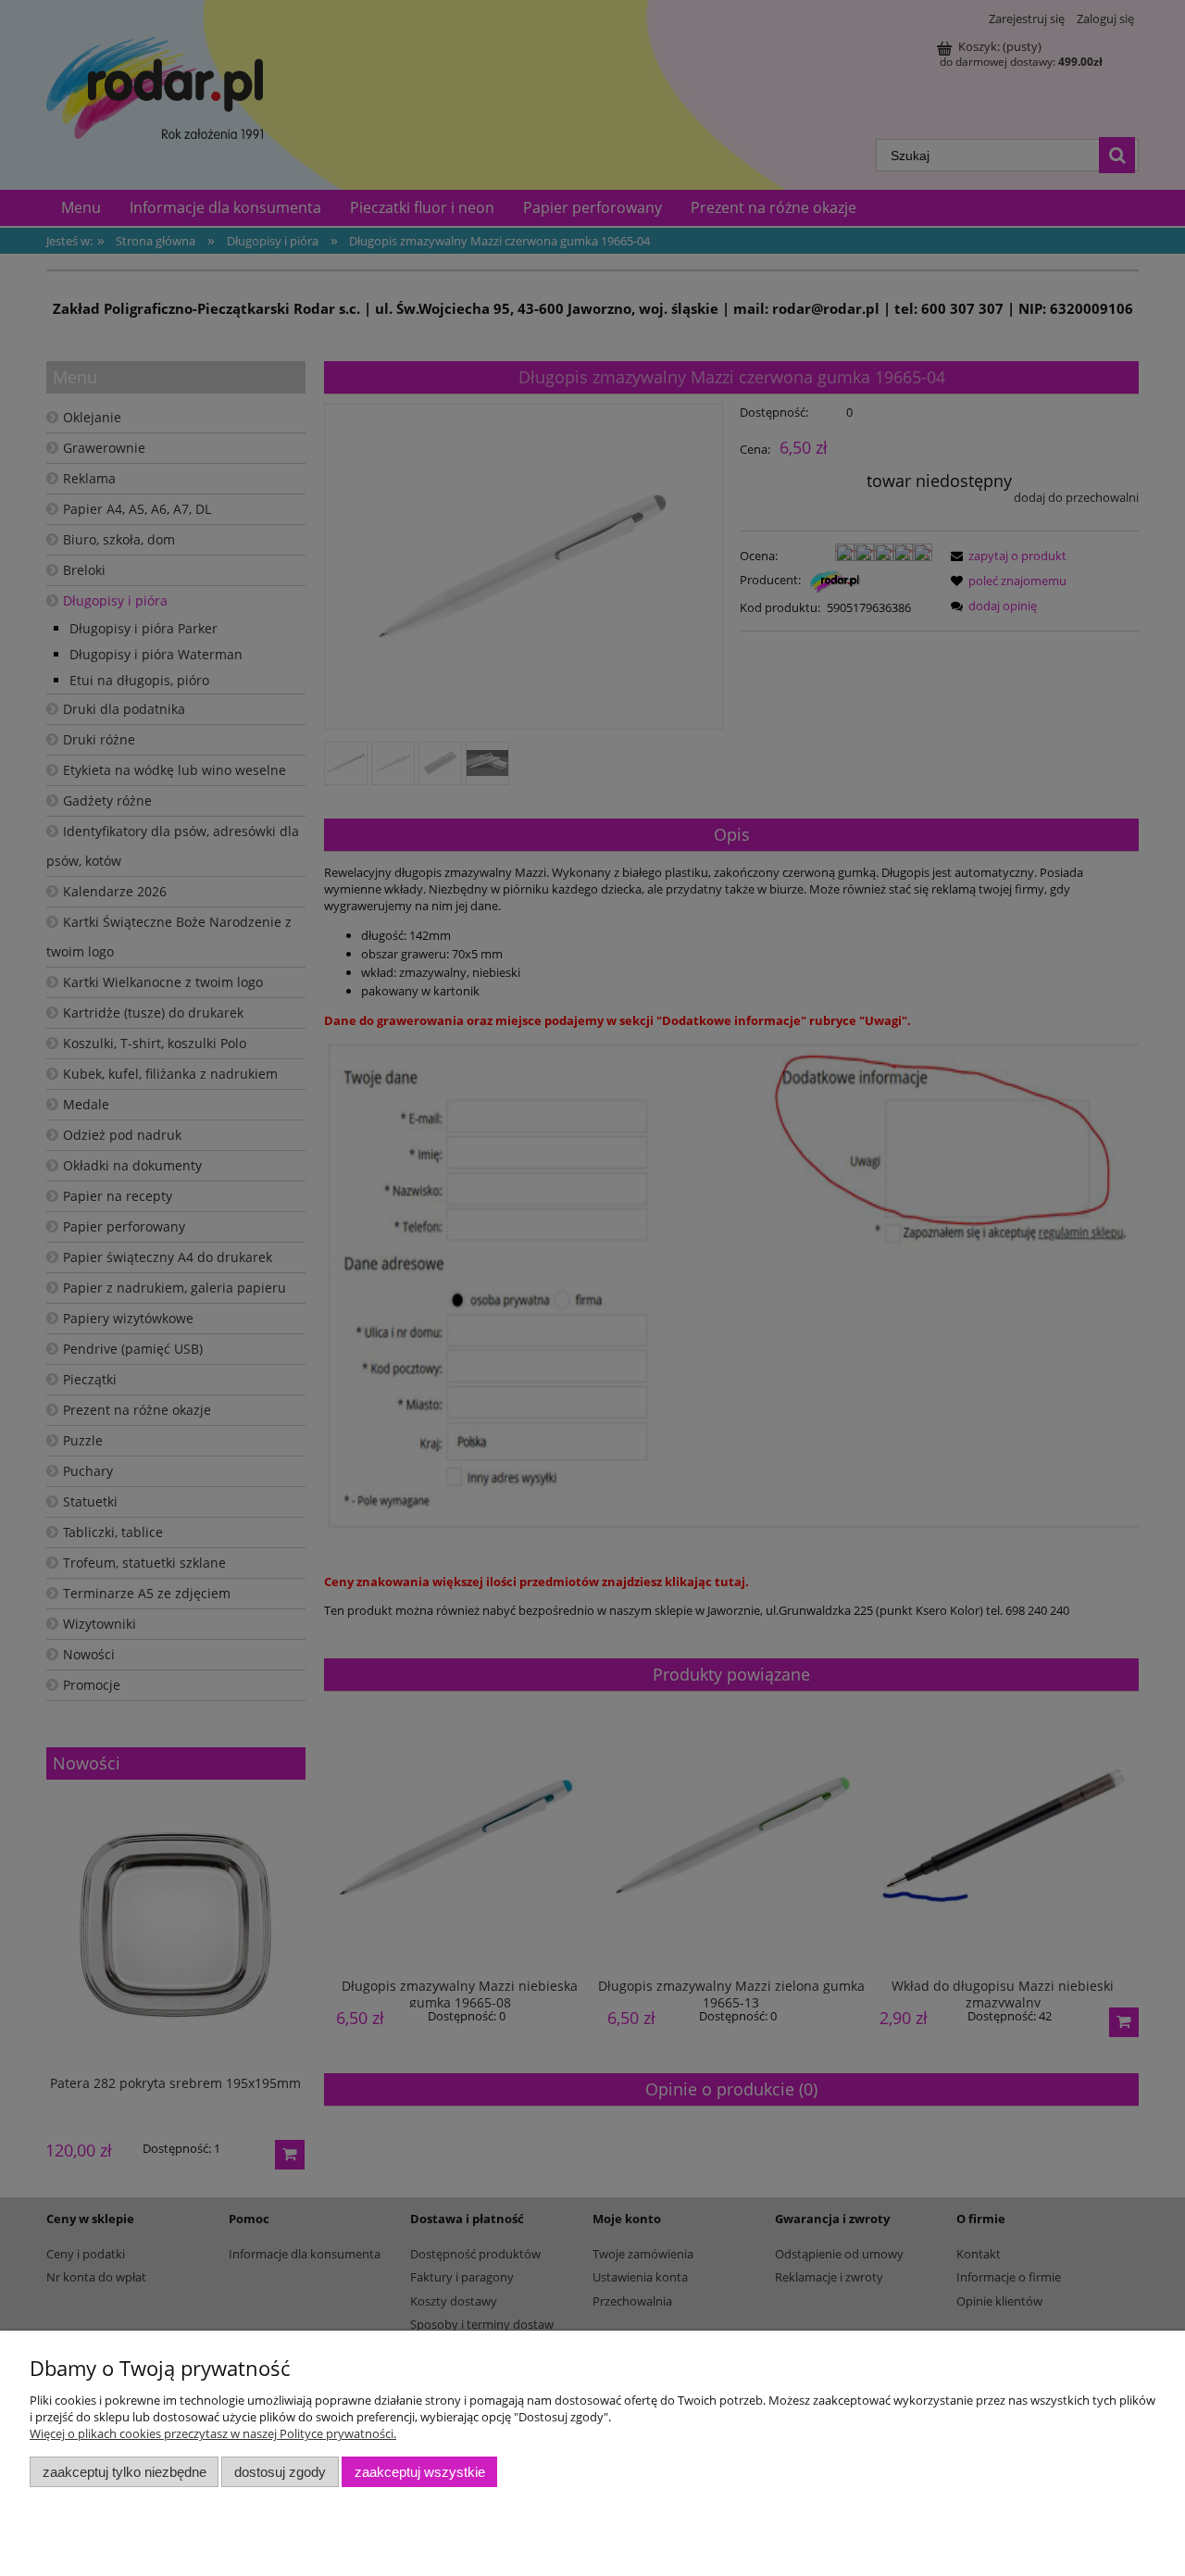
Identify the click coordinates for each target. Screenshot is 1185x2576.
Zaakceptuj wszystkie (420, 2472)
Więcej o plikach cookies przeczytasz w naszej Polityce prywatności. (213, 2433)
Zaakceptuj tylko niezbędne (125, 2472)
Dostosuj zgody (280, 2472)
